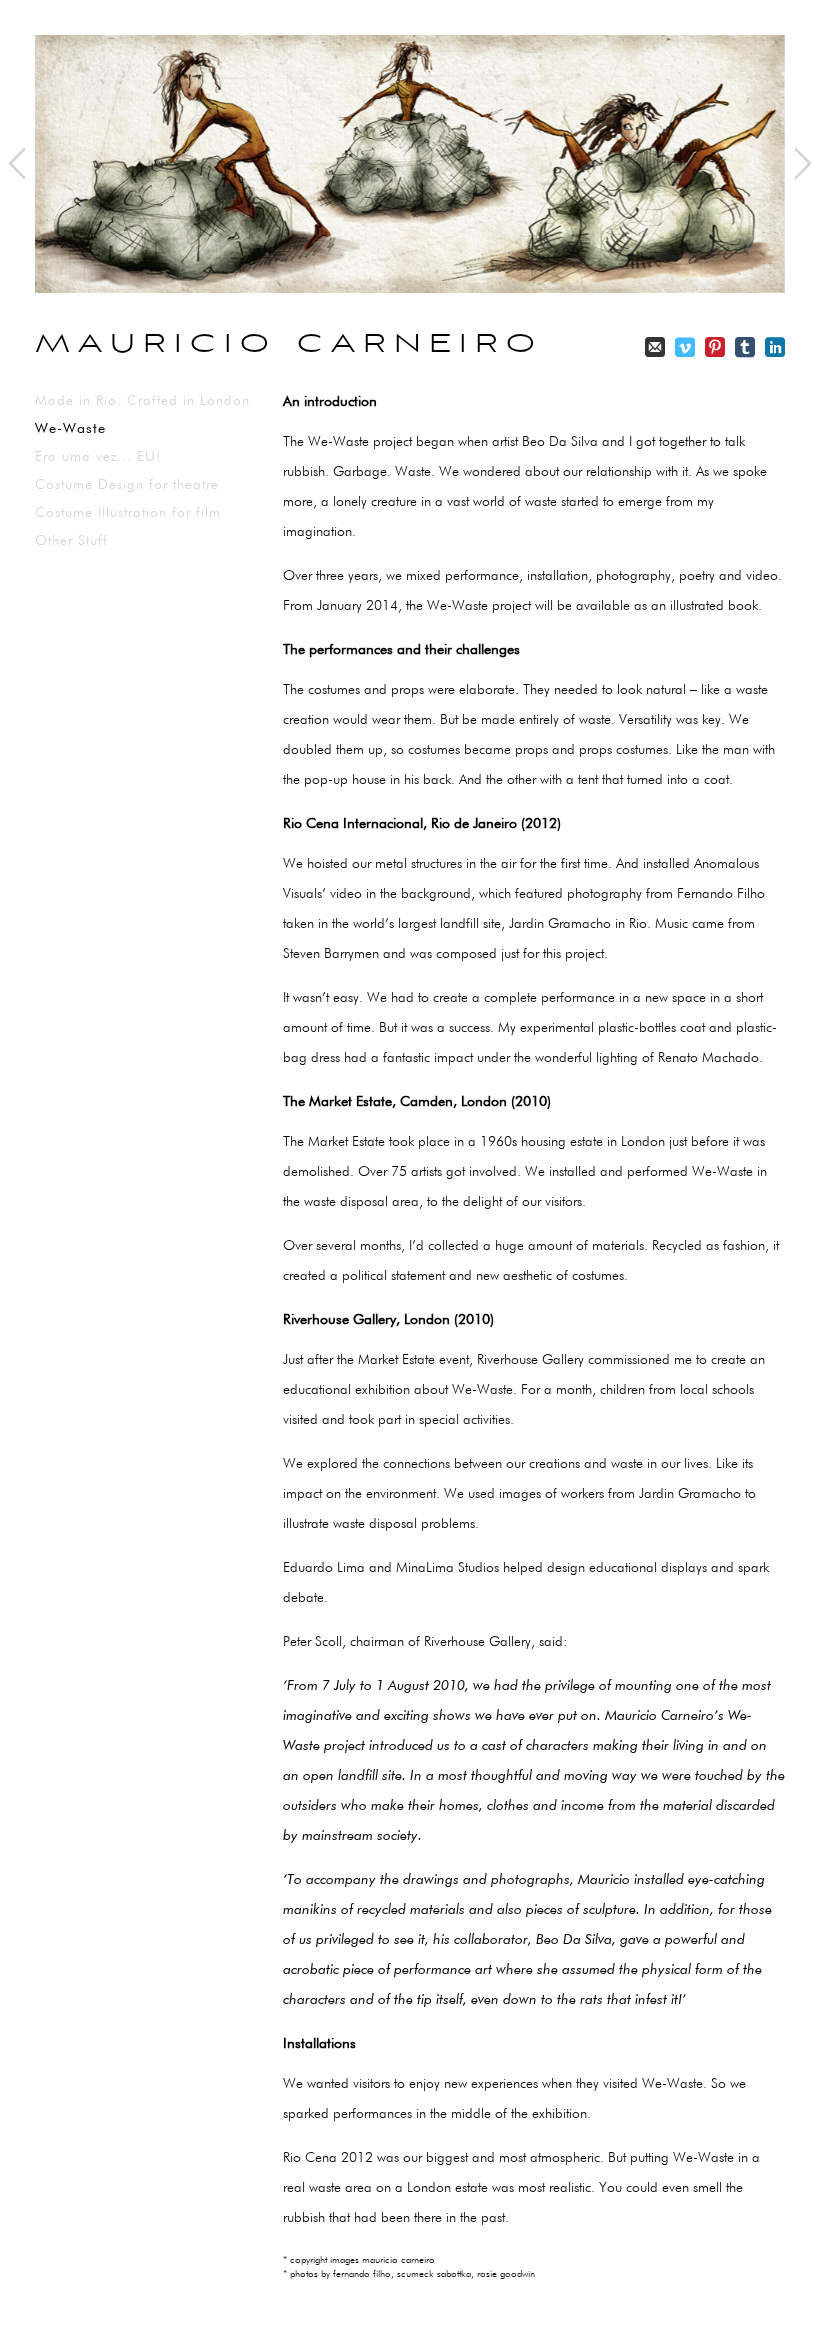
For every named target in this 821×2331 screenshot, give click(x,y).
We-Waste (70, 429)
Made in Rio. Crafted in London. (145, 401)
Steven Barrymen (331, 954)
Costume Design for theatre (127, 485)
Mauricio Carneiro (289, 345)
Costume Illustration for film (128, 513)
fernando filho (362, 2274)
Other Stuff (71, 541)
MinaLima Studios (447, 1568)
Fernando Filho (721, 894)
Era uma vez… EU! (98, 457)
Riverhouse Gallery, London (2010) (388, 1320)
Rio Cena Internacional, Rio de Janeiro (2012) (422, 824)
